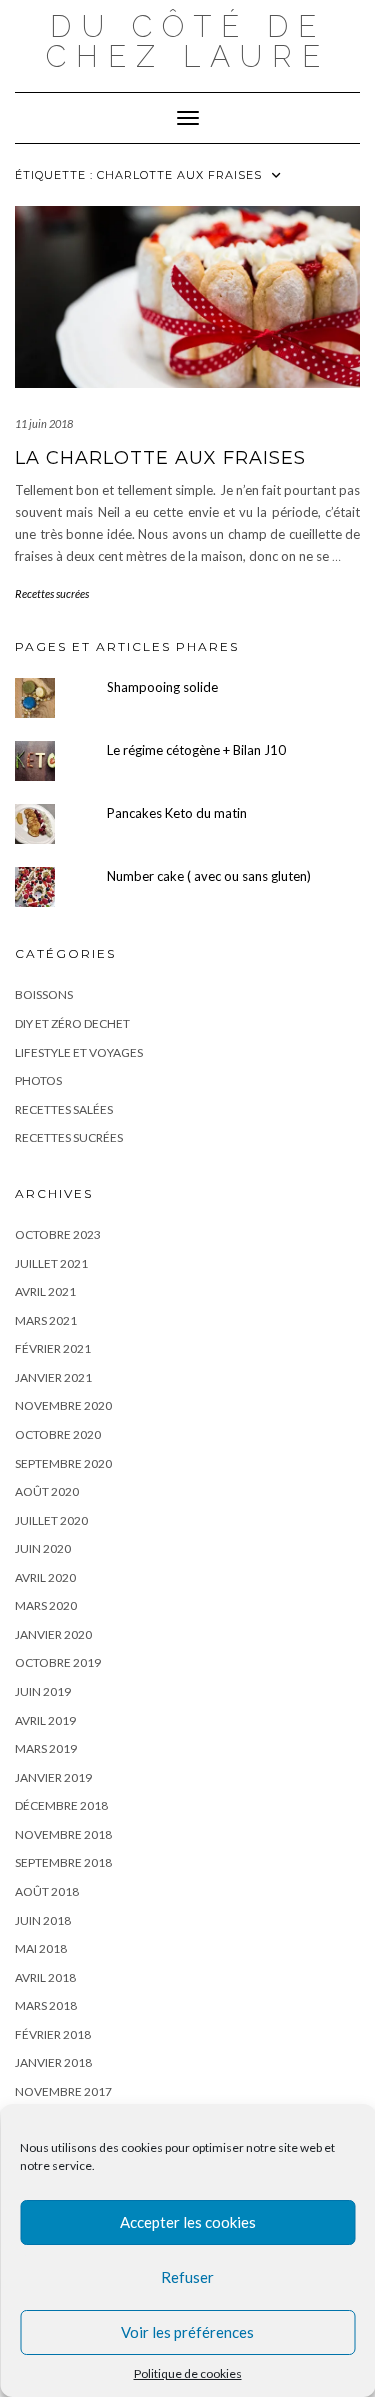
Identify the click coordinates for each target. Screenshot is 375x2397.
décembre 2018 (61, 1805)
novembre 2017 (63, 2091)
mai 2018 (41, 1948)
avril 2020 (45, 1577)
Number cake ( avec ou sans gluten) (209, 876)
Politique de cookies (188, 2373)
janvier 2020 (53, 1634)
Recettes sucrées (52, 593)
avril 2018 (45, 1977)
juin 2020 (43, 1548)
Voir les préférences (187, 2332)
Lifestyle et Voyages (79, 1052)
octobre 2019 (58, 1662)
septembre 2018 (63, 1862)
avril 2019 (45, 1720)
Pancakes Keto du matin (177, 813)
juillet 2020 (51, 1520)
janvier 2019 (53, 1777)
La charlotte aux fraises (160, 458)
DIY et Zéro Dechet (72, 1023)
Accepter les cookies (188, 2222)
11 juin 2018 (44, 423)
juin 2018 (43, 1920)
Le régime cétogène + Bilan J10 (196, 750)
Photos (38, 1080)
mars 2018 (46, 2005)
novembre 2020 (63, 1405)
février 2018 (53, 2034)
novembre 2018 (63, 1834)
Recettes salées (64, 1109)
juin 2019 (43, 1691)
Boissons (44, 994)
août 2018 (47, 1891)
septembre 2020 (63, 1463)
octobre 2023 (58, 1234)
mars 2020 (46, 1605)
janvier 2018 (53, 2062)
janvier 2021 (53, 1377)
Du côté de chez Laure (188, 41)
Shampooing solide (162, 687)
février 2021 (53, 1348)
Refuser (187, 2277)
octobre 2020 (58, 1434)
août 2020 (47, 1491)
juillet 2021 (51, 1263)
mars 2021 (46, 1320)
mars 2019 (46, 1748)
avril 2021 (45, 1291)
